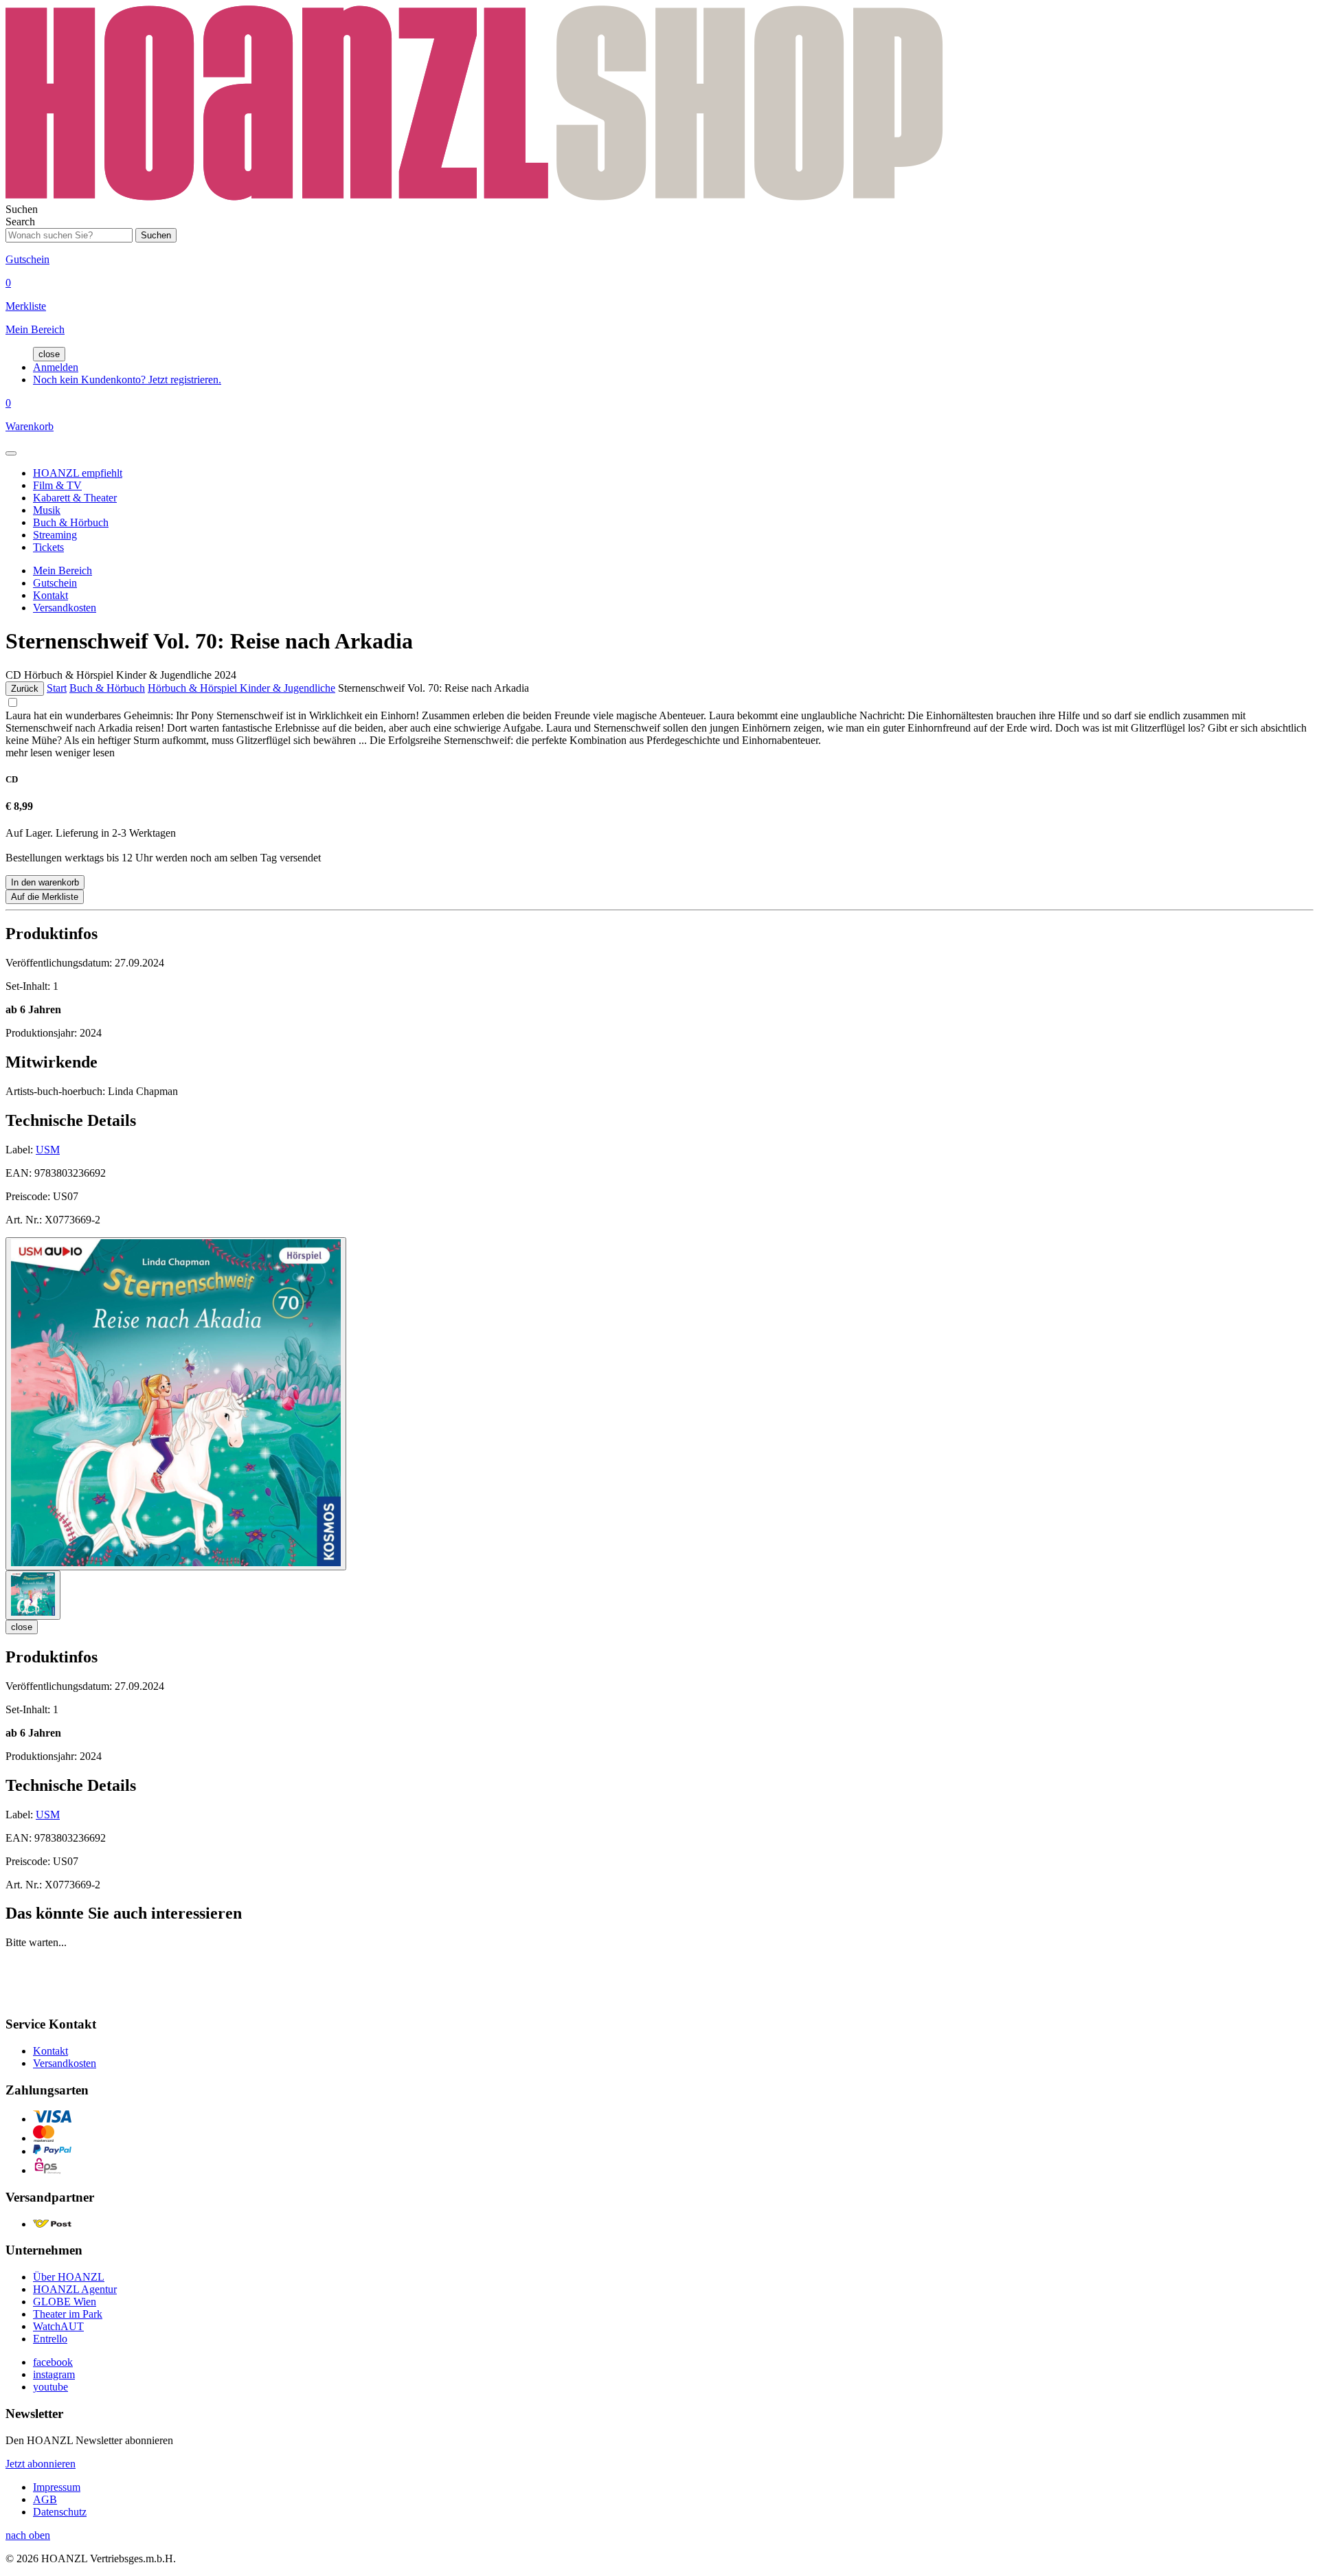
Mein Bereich (63, 570)
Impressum (57, 2487)
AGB (45, 2499)
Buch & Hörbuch (71, 522)
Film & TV (57, 485)
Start (57, 688)
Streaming (55, 535)
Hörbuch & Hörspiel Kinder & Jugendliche (241, 688)
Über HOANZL (69, 2277)
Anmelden (56, 367)
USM (48, 1150)
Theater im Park (68, 2314)
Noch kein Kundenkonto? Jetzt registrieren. (127, 380)
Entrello (50, 2339)
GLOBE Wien (65, 2302)
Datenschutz (60, 2512)
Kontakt (50, 595)
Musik (47, 510)
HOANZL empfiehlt (78, 473)
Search (20, 222)
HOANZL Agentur (75, 2289)
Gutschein (55, 583)
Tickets (48, 547)
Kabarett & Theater (75, 498)
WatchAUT (58, 2326)
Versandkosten (65, 608)
